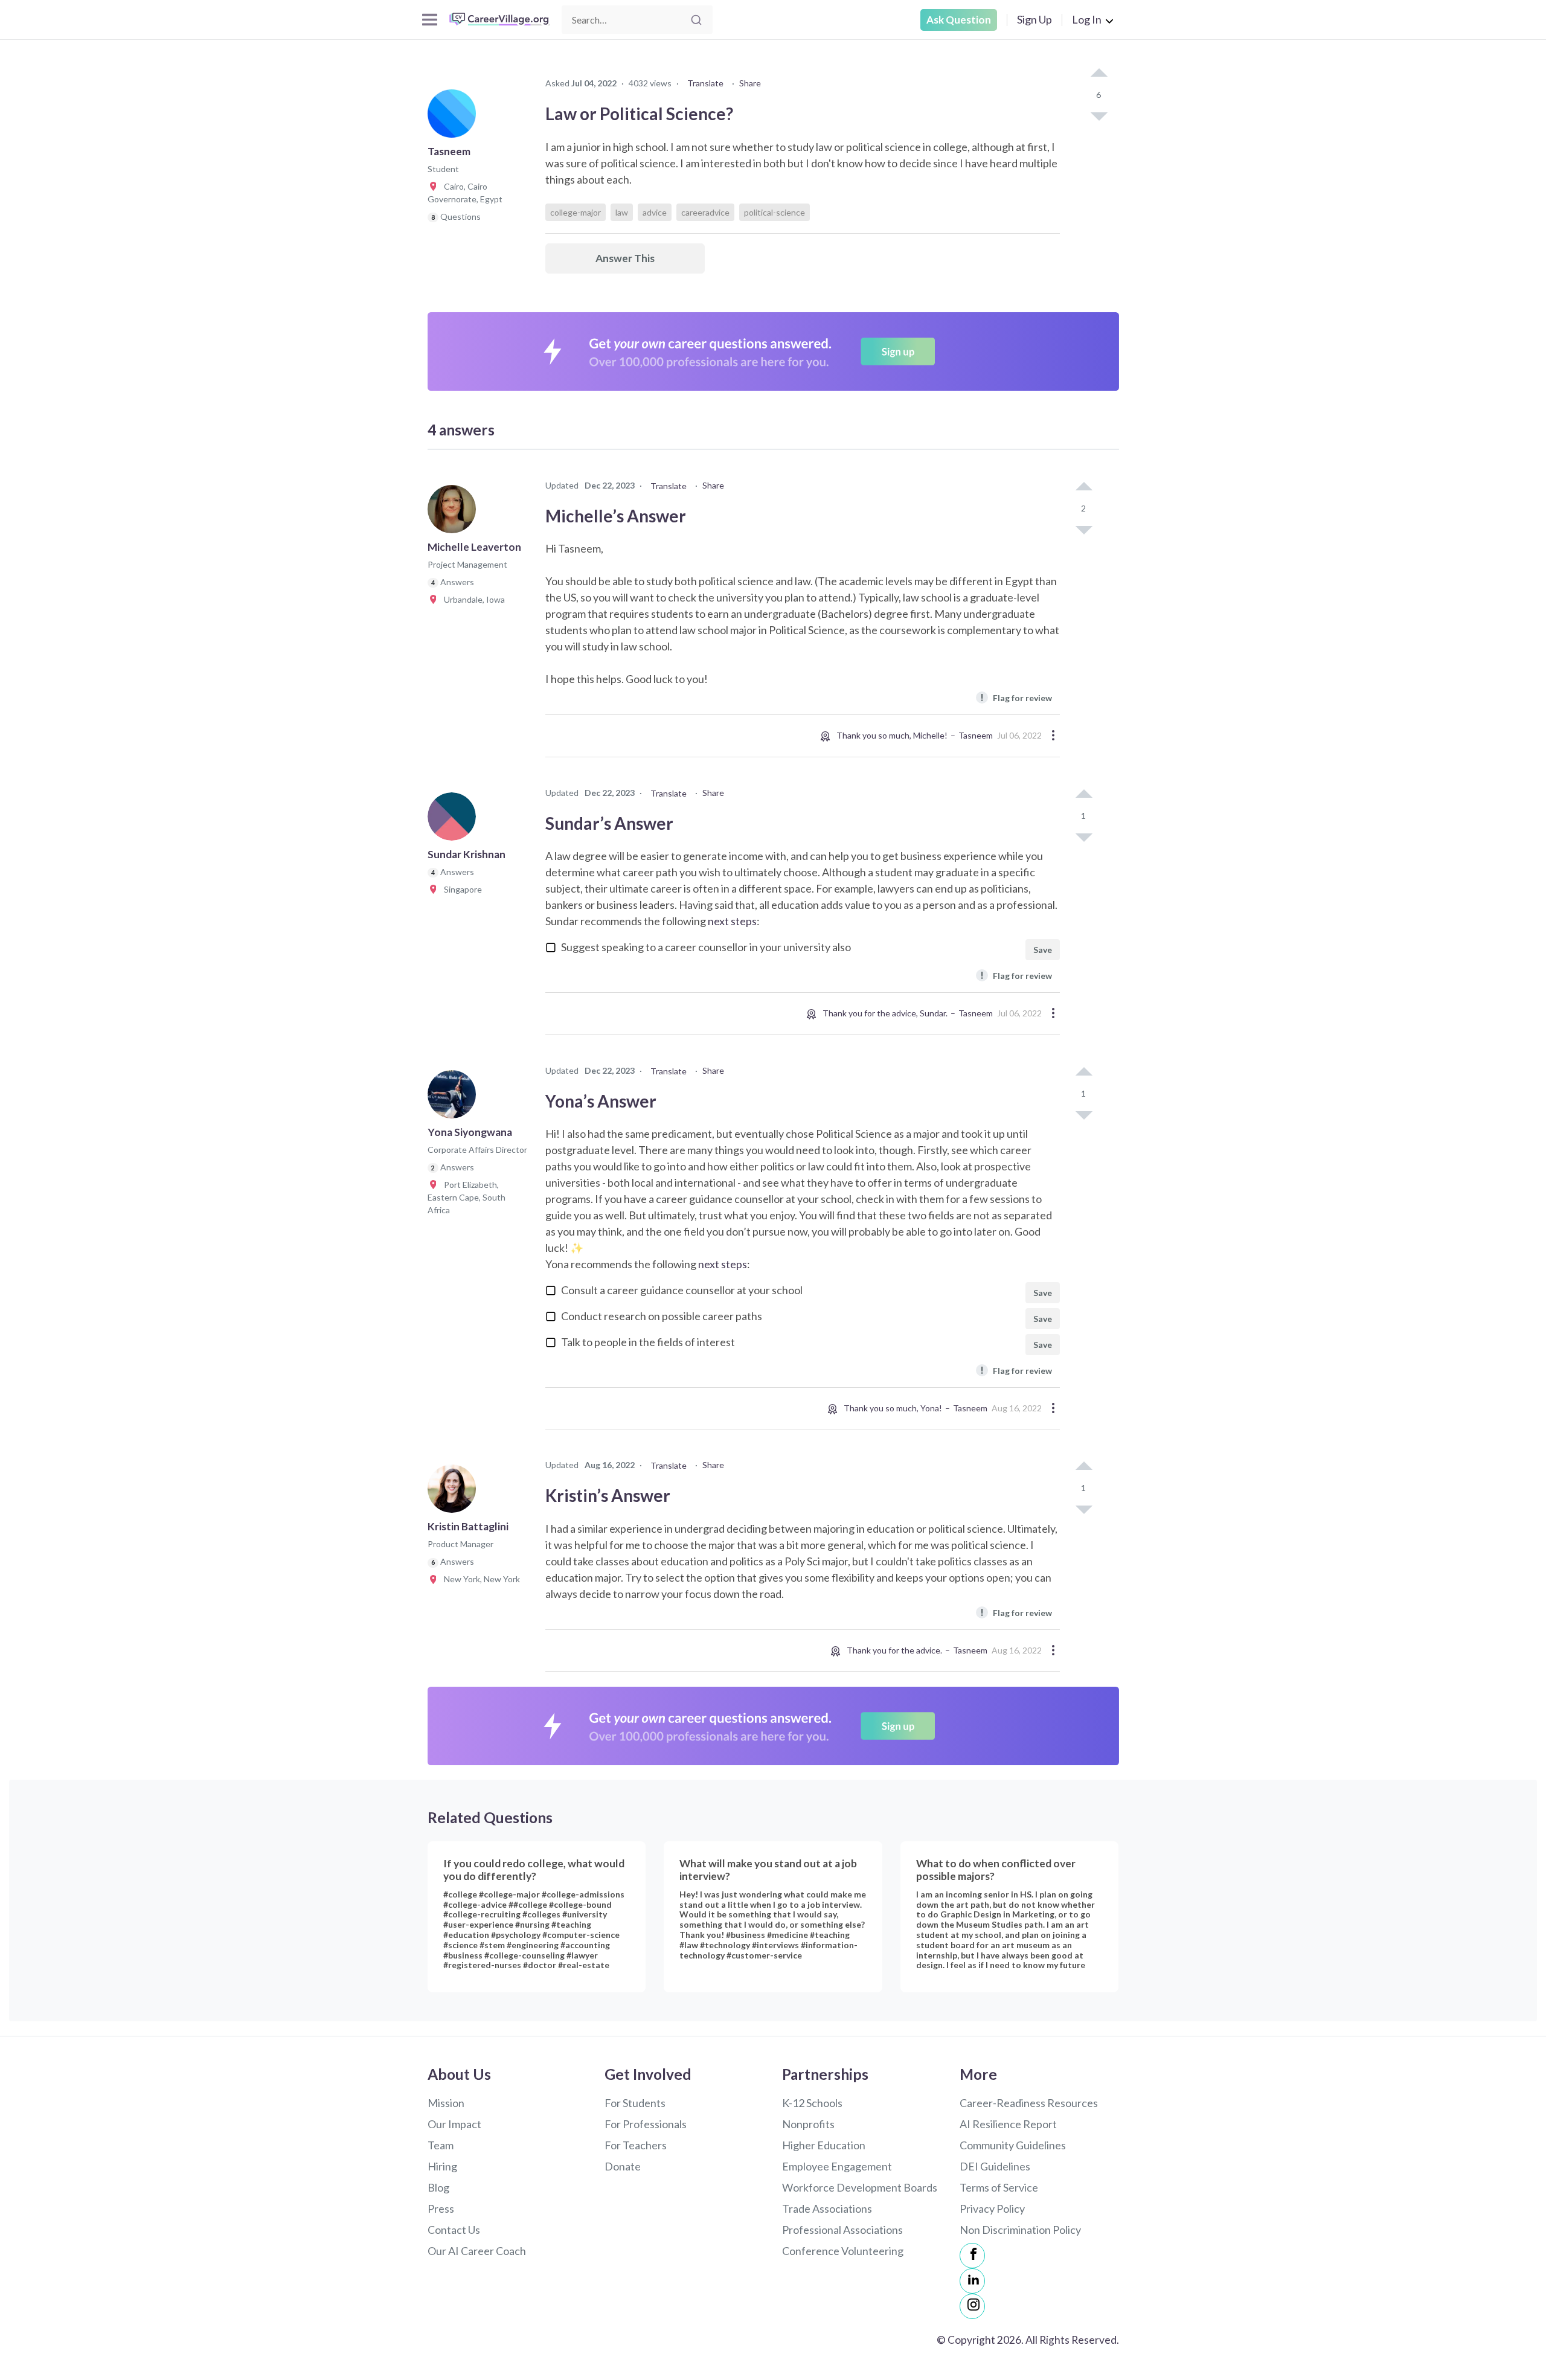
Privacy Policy (992, 2208)
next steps (732, 921)
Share (750, 83)
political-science (775, 212)
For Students (635, 2103)
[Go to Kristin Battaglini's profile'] (455, 1492)
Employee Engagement (837, 2166)
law (622, 212)
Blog (438, 2187)
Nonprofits (808, 2124)
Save (1043, 950)
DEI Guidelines (995, 2166)
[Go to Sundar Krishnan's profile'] (455, 820)
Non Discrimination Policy (1020, 2230)
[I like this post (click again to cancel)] (1099, 74)
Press (441, 2208)
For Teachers (636, 2145)
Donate (623, 2166)
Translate (705, 83)
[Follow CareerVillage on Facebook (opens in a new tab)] (972, 2256)
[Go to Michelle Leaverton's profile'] (455, 513)
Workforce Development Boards (860, 2187)
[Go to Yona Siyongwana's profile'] (455, 1098)
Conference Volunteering (843, 2251)
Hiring (442, 2166)
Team (441, 2145)
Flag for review (1016, 697)
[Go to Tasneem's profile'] (455, 117)
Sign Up (1034, 19)
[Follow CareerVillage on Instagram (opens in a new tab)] (972, 2306)
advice (655, 212)
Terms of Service (999, 2187)
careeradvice (705, 212)
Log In (1087, 19)
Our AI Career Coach (477, 2251)
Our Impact (454, 2124)
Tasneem (976, 735)
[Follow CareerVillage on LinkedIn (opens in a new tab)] (972, 2281)
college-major (576, 212)
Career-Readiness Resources (1029, 2103)
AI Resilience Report (1008, 2124)
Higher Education (824, 2145)
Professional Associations (842, 2230)
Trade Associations (827, 2208)
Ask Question (959, 20)
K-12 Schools (812, 2103)
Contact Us (454, 2230)
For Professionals (646, 2124)
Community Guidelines (1013, 2145)
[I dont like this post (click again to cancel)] (1099, 115)
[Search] (696, 20)
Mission (446, 2103)
